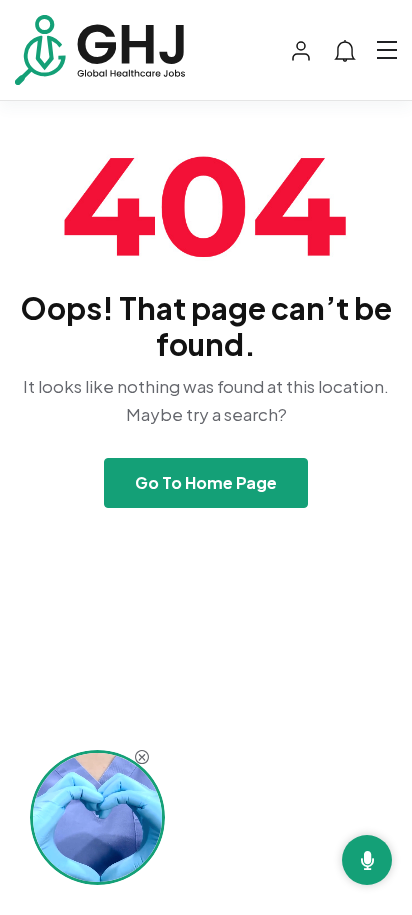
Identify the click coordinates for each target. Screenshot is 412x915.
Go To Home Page (206, 482)
